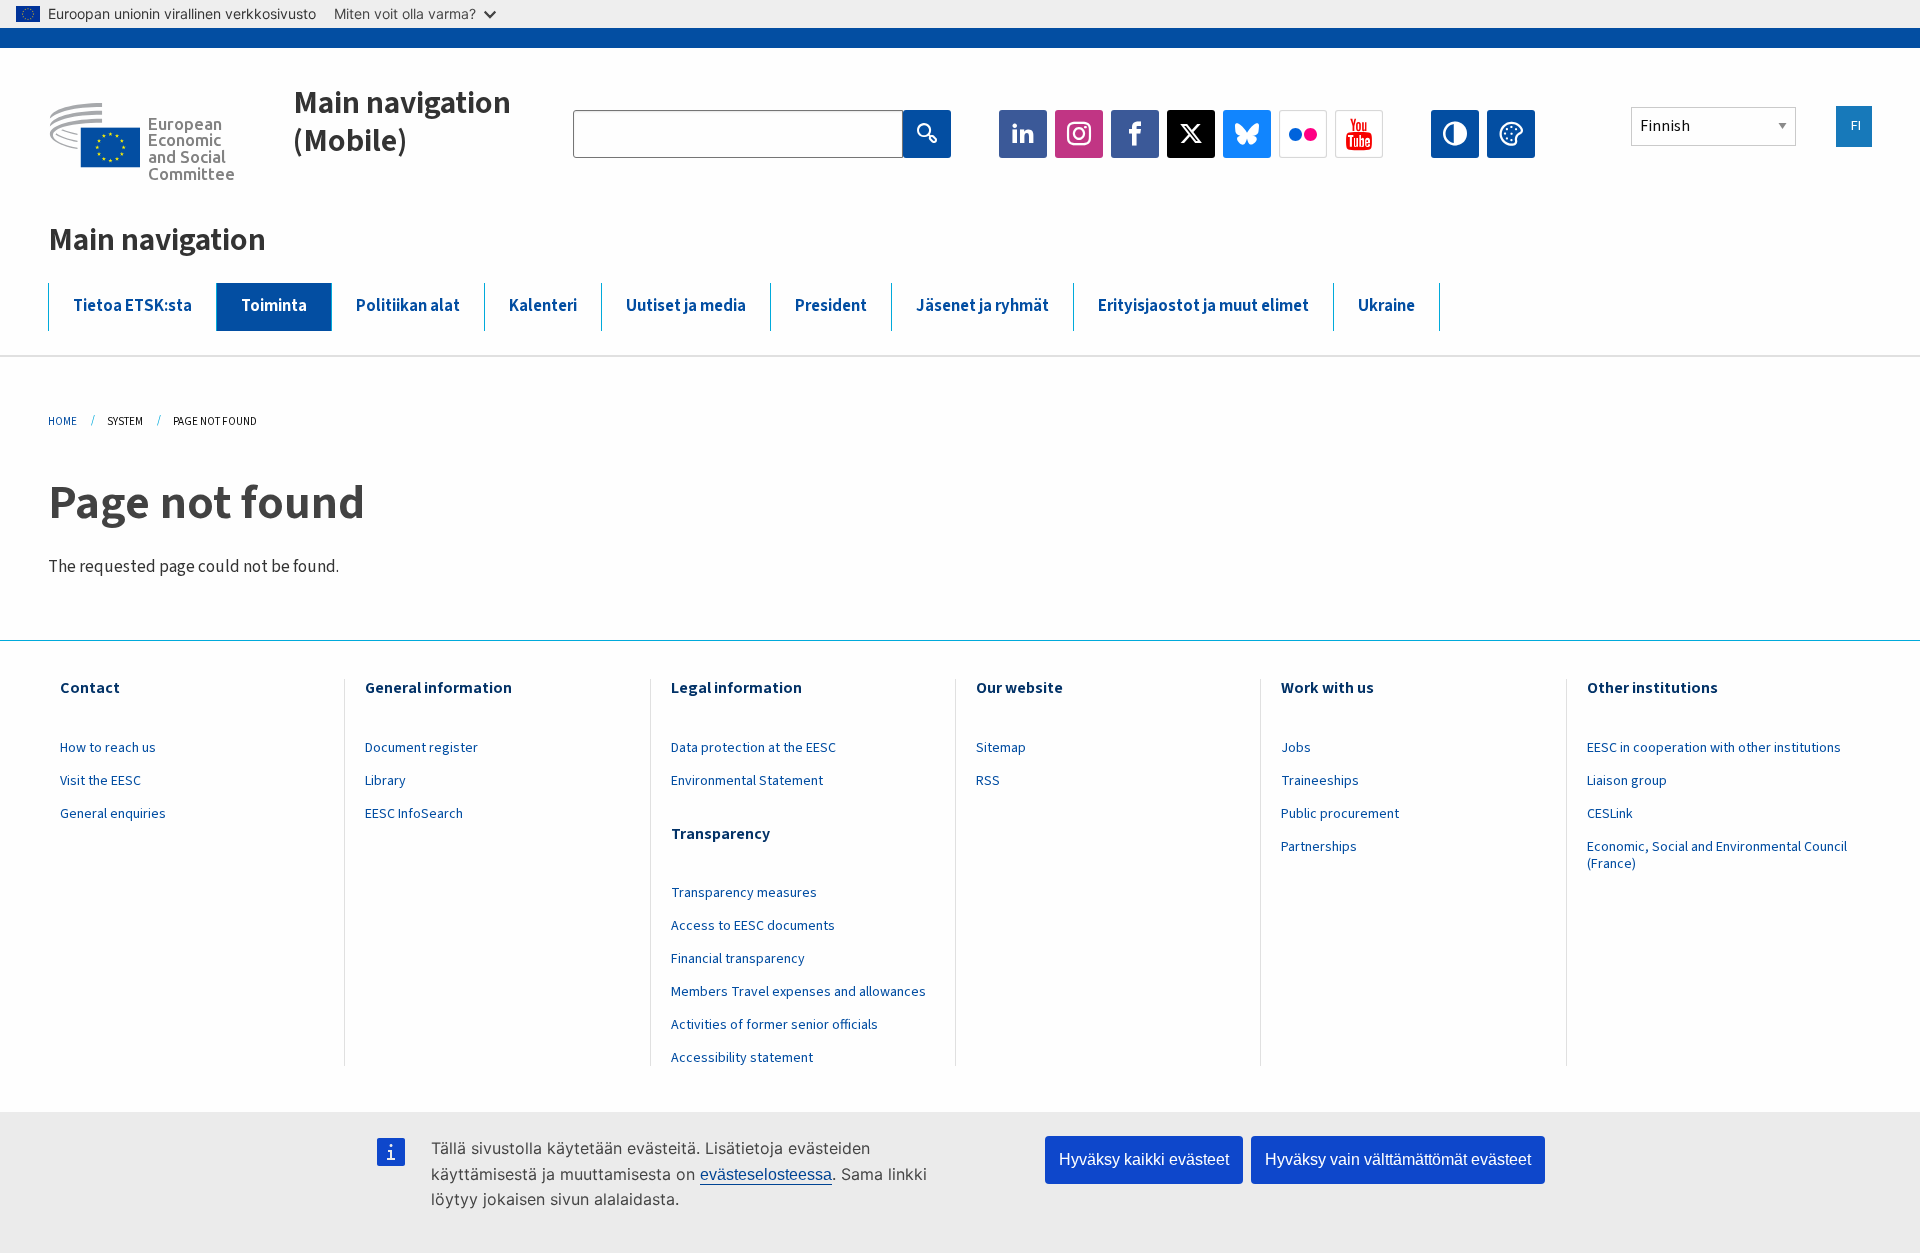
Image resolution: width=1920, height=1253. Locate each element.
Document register (421, 748)
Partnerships (1319, 847)
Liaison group (1627, 781)
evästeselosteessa (766, 1174)
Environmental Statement (747, 781)
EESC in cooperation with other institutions (1714, 748)
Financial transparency (738, 959)
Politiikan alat (408, 306)
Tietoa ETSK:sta (132, 306)
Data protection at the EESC (753, 748)
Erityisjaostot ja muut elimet (1203, 306)
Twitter (1191, 134)
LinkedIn (1023, 134)
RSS (988, 781)
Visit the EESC (100, 781)
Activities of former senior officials (774, 1025)
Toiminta (274, 306)
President (831, 306)
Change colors (1511, 134)
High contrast (1455, 134)
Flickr (1303, 134)
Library (385, 781)
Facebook (1135, 134)
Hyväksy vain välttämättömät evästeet (1398, 1159)
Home (62, 421)
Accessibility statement (742, 1058)
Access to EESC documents (753, 926)
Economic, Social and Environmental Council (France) (1717, 855)
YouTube (1359, 134)
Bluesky (1247, 134)
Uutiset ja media (686, 306)
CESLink (1610, 814)
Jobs (1296, 748)
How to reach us (108, 748)
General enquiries (113, 814)
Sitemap (1001, 748)
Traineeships (1320, 781)
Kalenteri (543, 306)
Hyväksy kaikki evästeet (1144, 1159)
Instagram (1079, 134)
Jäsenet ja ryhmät (982, 306)
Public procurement (1340, 814)
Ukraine (1386, 306)
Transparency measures (744, 893)
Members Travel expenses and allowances (798, 992)
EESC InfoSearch (414, 814)
